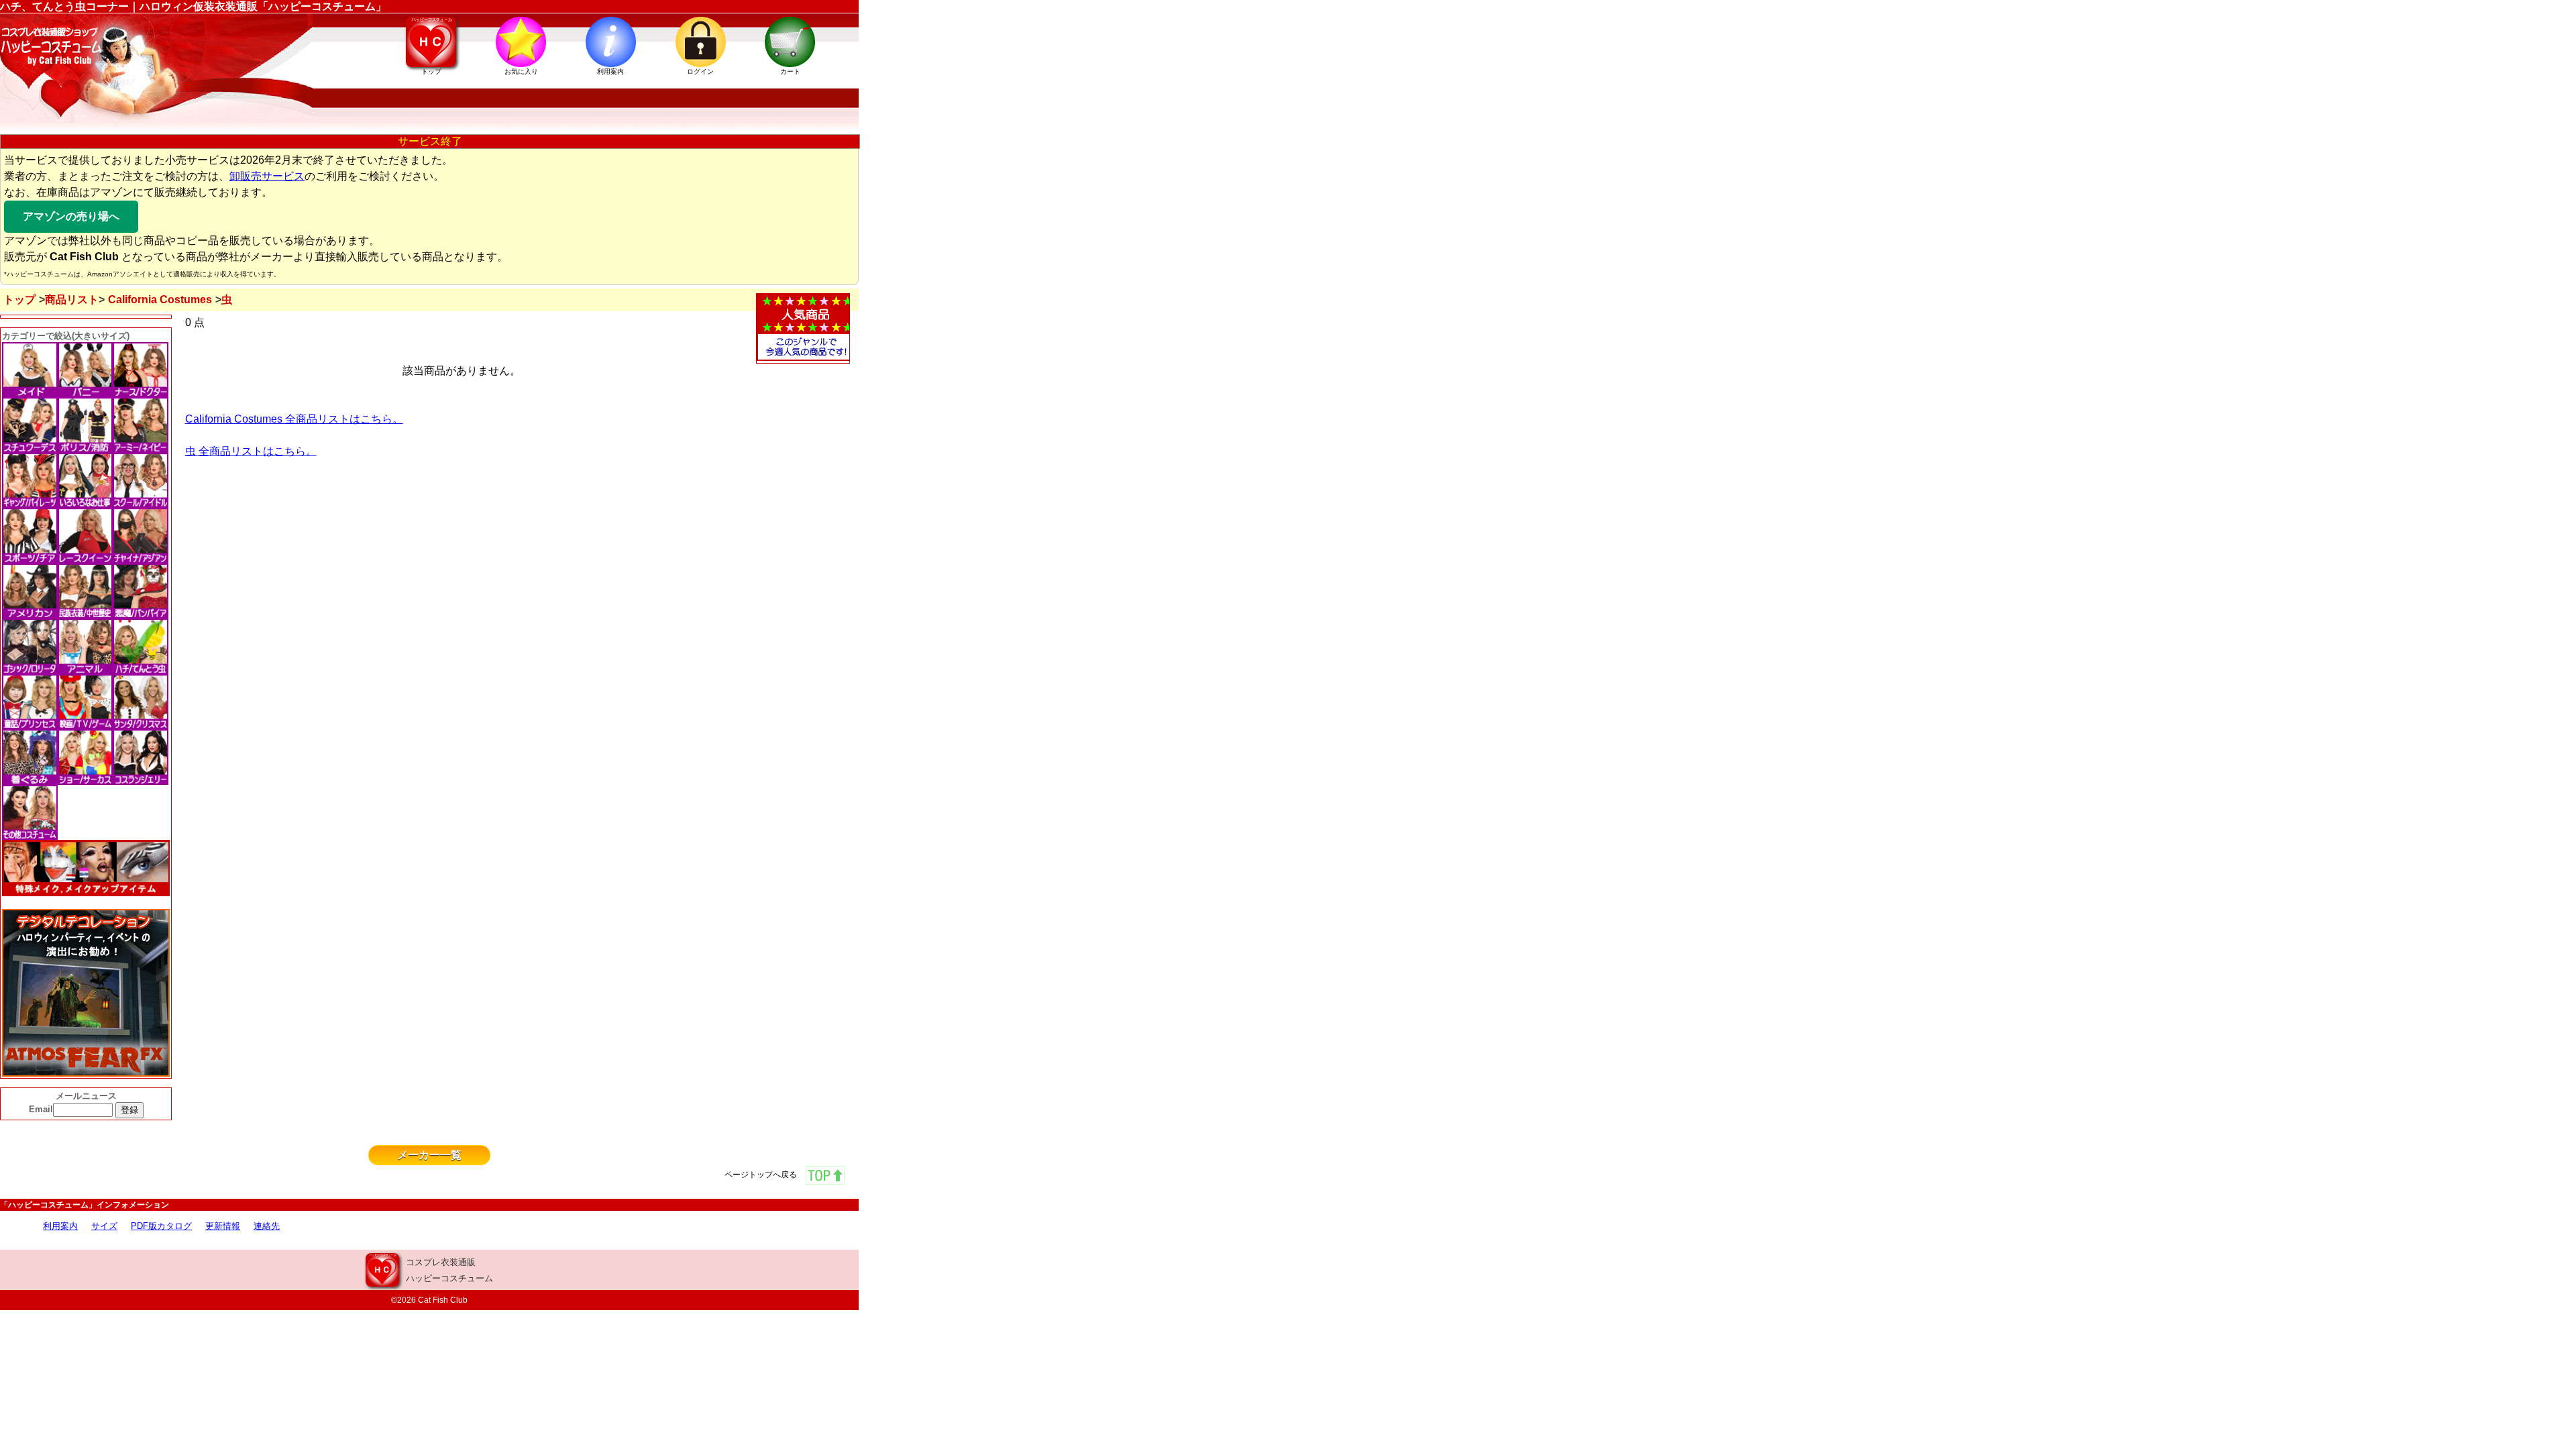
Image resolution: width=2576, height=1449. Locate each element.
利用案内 (60, 1226)
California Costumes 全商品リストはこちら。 (294, 419)
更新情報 (223, 1226)
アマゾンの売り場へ (71, 216)
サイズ (104, 1226)
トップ (19, 300)
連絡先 (267, 1226)
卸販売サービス (267, 176)
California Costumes (160, 300)
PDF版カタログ (161, 1226)
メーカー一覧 (429, 1155)
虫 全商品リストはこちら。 (251, 451)
